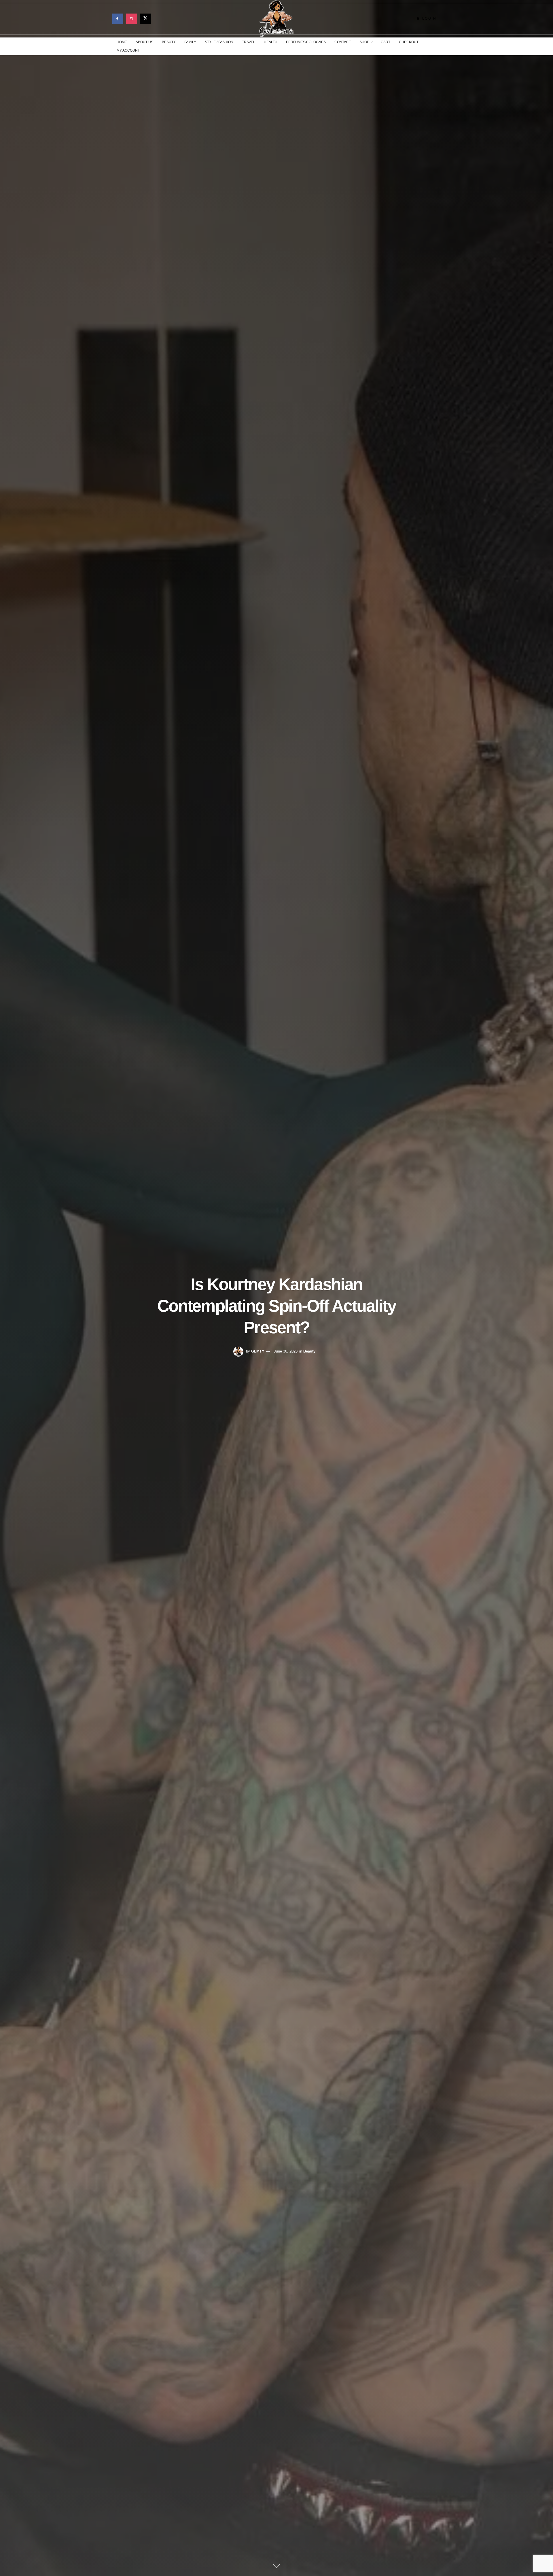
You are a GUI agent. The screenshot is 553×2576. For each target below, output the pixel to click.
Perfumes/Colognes (306, 42)
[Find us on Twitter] (145, 19)
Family (190, 42)
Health (271, 42)
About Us (144, 42)
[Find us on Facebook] (118, 19)
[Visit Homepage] (276, 19)
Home (122, 42)
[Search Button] (439, 46)
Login (429, 18)
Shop (364, 42)
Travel (249, 42)
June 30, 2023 (286, 1351)
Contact (343, 42)
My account (128, 50)
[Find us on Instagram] (132, 19)
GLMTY (258, 1351)
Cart (386, 42)
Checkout (409, 42)
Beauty (169, 42)
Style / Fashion (219, 42)
